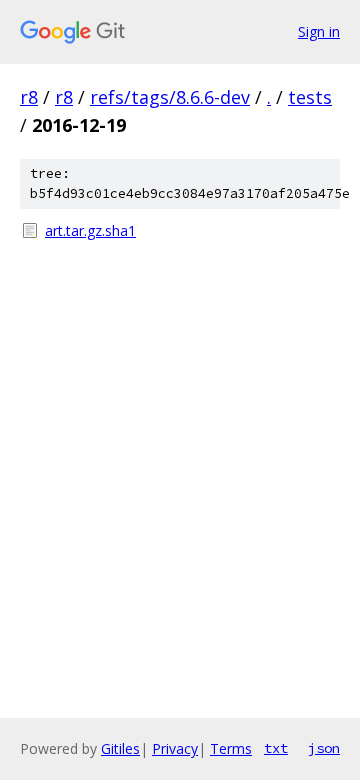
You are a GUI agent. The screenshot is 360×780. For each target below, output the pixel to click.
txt (276, 748)
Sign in (319, 31)
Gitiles (120, 748)
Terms (231, 748)
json (324, 748)
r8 (29, 97)
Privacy (175, 748)
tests (310, 97)
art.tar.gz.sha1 (90, 230)
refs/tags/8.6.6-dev (170, 97)
